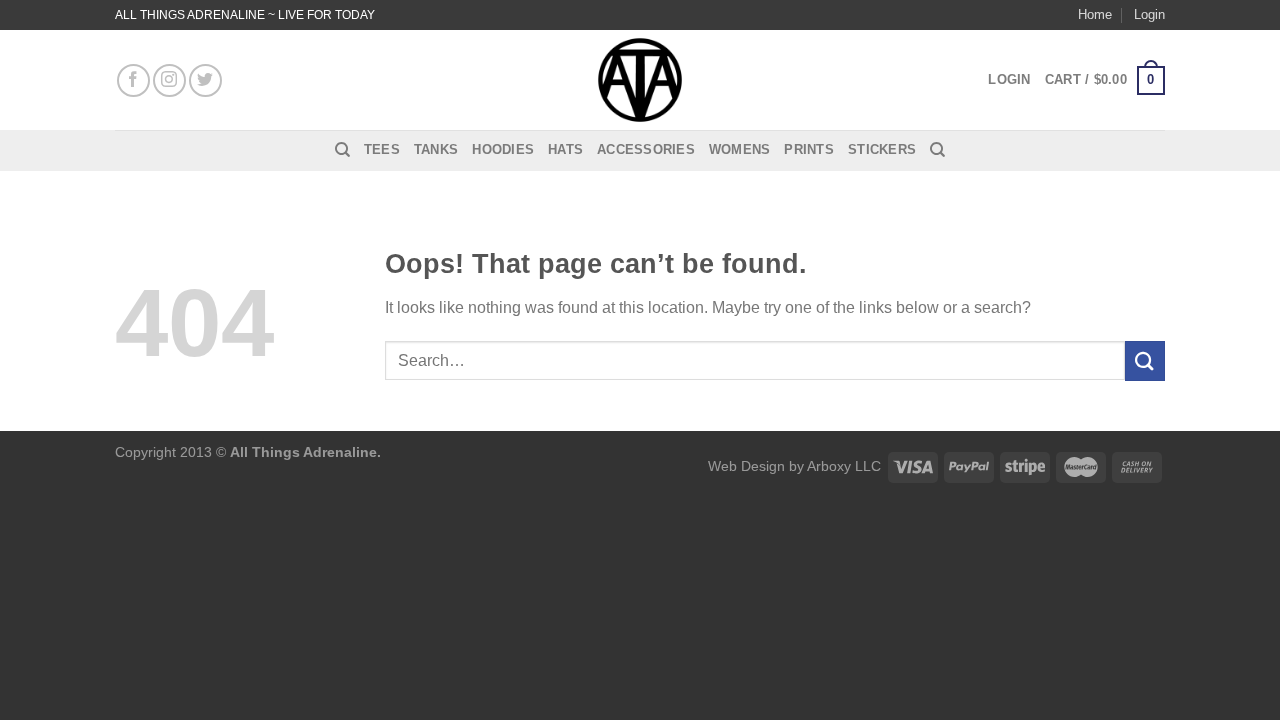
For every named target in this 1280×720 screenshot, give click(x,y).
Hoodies (503, 149)
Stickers (882, 149)
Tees (382, 149)
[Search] (342, 150)
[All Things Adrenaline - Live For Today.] (640, 80)
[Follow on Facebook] (133, 80)
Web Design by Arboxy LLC (794, 466)
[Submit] (1145, 360)
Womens (740, 149)
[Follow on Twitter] (205, 80)
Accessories (646, 149)
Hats (565, 149)
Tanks (436, 149)
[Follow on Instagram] (169, 80)
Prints (809, 149)
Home (1095, 14)
